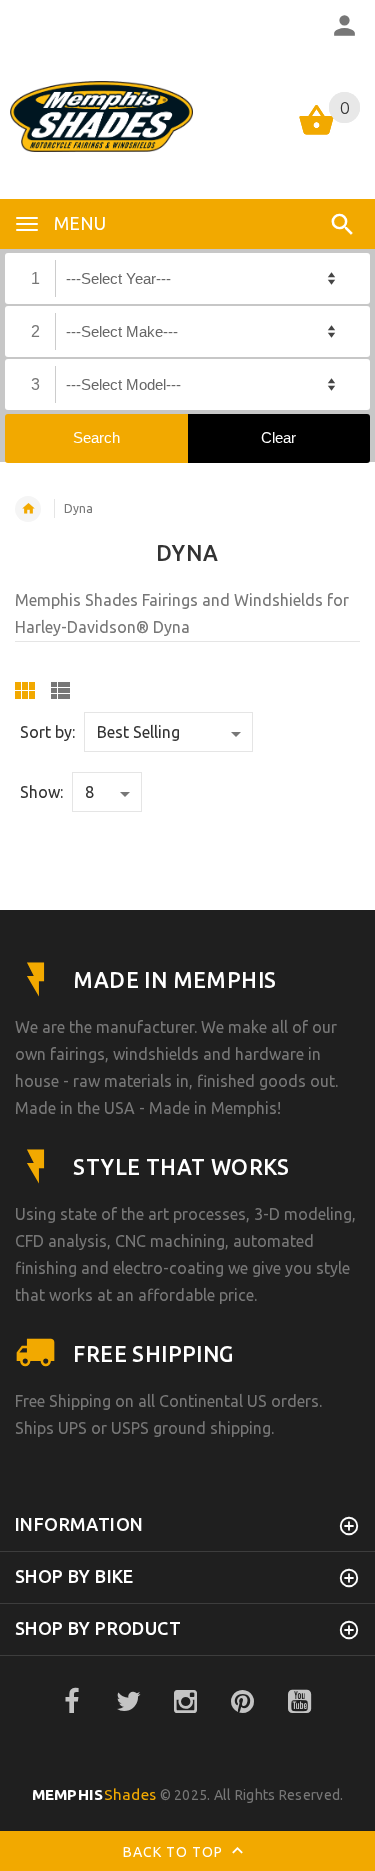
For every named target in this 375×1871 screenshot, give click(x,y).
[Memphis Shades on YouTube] (299, 1702)
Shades (94, 1794)
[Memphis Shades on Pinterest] (242, 1702)
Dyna (78, 508)
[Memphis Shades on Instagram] (185, 1702)
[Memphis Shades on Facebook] (71, 1702)
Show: (41, 792)
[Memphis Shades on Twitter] (128, 1702)
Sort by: (47, 732)
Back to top (175, 1851)
